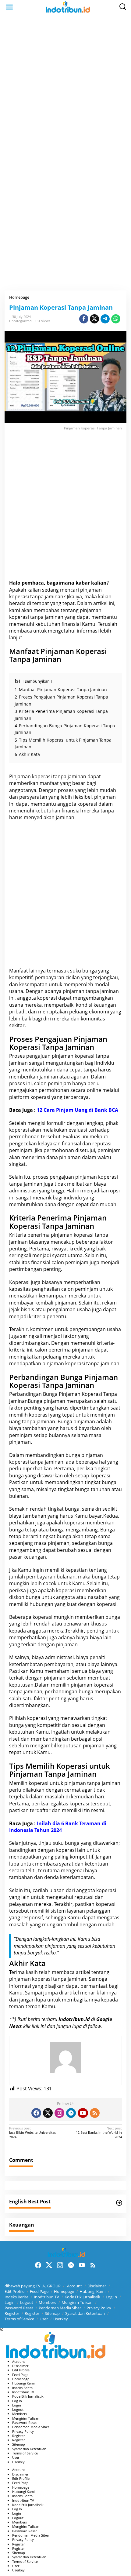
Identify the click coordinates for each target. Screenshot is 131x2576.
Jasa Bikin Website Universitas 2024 (32, 2133)
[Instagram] (59, 2113)
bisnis (27, 1309)
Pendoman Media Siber (60, 2308)
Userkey (61, 2319)
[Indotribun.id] (67, 7)
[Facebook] (36, 2113)
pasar (16, 1557)
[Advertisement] (65, 84)
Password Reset (19, 2308)
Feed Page (39, 2291)
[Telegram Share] (105, 319)
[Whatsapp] (116, 319)
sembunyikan (37, 681)
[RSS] (95, 2113)
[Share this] (84, 319)
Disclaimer (97, 2286)
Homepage (64, 2291)
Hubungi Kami (92, 2291)
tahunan (101, 1489)
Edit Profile (14, 2291)
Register (12, 2313)
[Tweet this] (94, 319)
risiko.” (51, 1953)
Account (74, 2286)
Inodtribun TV (46, 2297)
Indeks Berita (16, 2297)
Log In (111, 2297)
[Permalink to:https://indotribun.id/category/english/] (119, 2203)
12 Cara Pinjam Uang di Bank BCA (78, 1110)
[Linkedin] (71, 2113)
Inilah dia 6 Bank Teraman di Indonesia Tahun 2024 (58, 1827)
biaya (100, 1184)
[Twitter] (48, 2113)
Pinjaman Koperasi (80, 1394)
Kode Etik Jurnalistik (82, 2297)
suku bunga (83, 971)
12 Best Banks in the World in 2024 (99, 2133)
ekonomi (99, 1012)
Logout (27, 2302)
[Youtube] (83, 2113)
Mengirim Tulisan (77, 2302)
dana (50, 1204)
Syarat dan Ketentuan (85, 2313)
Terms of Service (19, 2319)
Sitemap (52, 2313)
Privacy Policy (99, 2308)
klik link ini (34, 2026)
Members (47, 2302)
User (44, 2319)
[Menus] (9, 7)
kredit (76, 1249)
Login (10, 2302)
